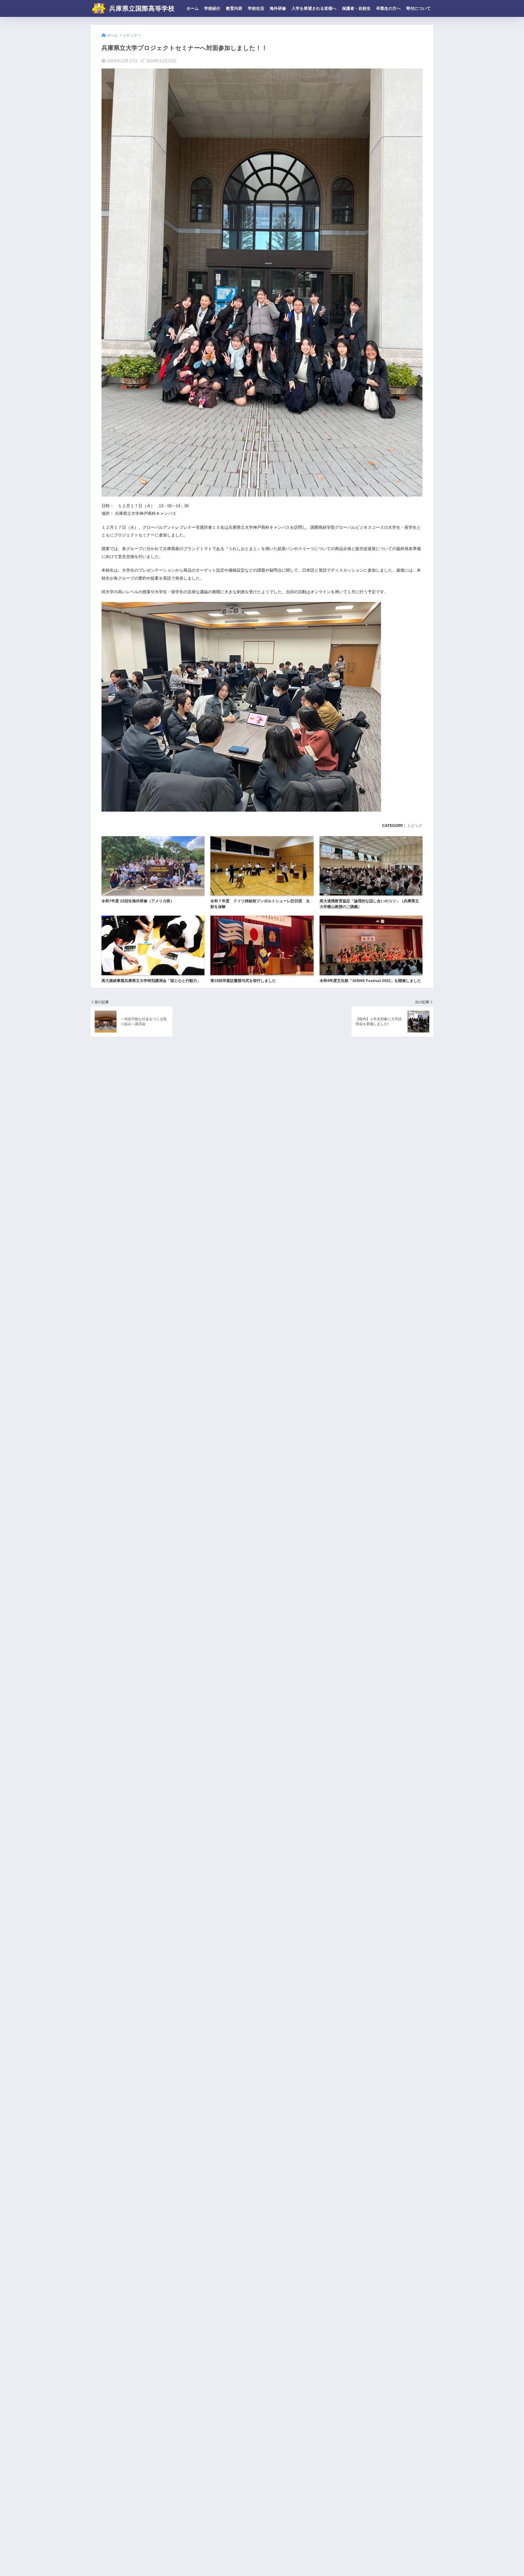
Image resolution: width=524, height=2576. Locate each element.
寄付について (418, 8)
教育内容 (234, 8)
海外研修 (278, 8)
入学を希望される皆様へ (314, 8)
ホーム (193, 8)
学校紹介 (212, 8)
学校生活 (256, 8)
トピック (415, 826)
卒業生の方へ (388, 8)
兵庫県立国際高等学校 (141, 8)
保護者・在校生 (356, 8)
